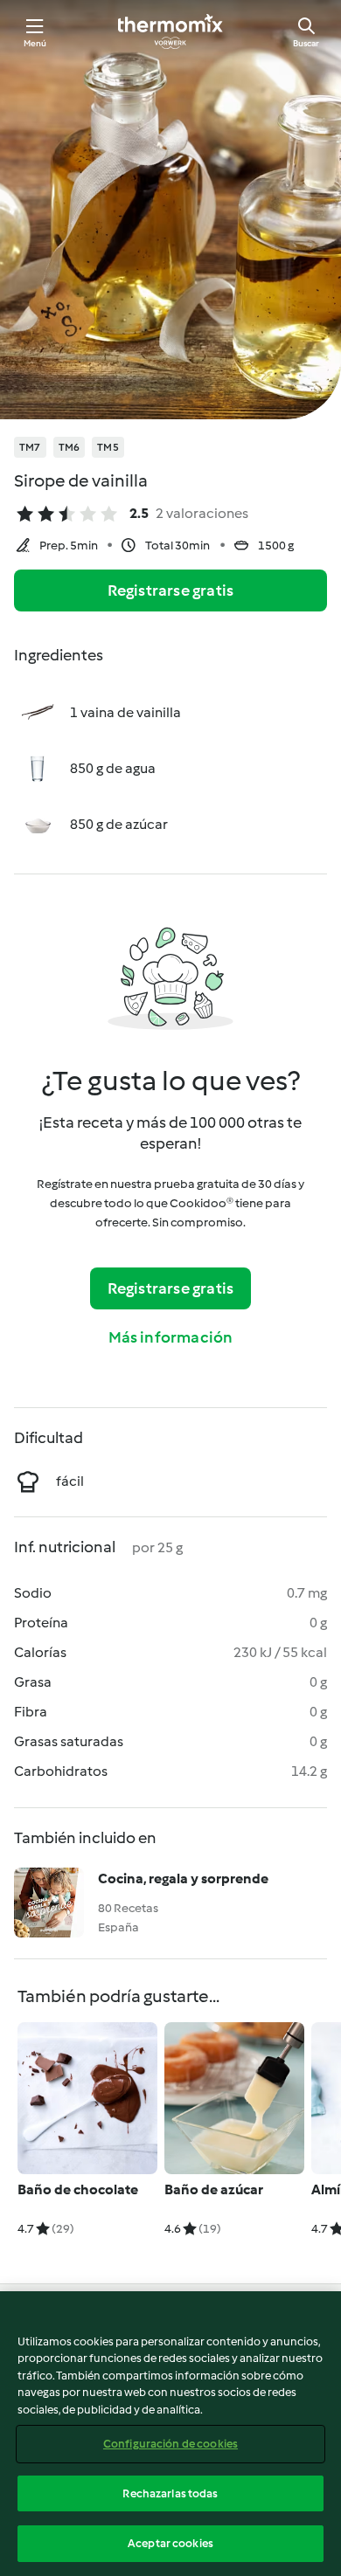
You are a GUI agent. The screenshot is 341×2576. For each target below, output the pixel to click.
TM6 (70, 447)
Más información (171, 1337)
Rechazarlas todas (170, 2493)
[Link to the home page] (170, 31)
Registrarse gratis (171, 590)
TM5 (108, 447)
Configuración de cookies (170, 2444)
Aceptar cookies (170, 2543)
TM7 (30, 447)
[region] (170, 2434)
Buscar (306, 43)
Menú (35, 43)
